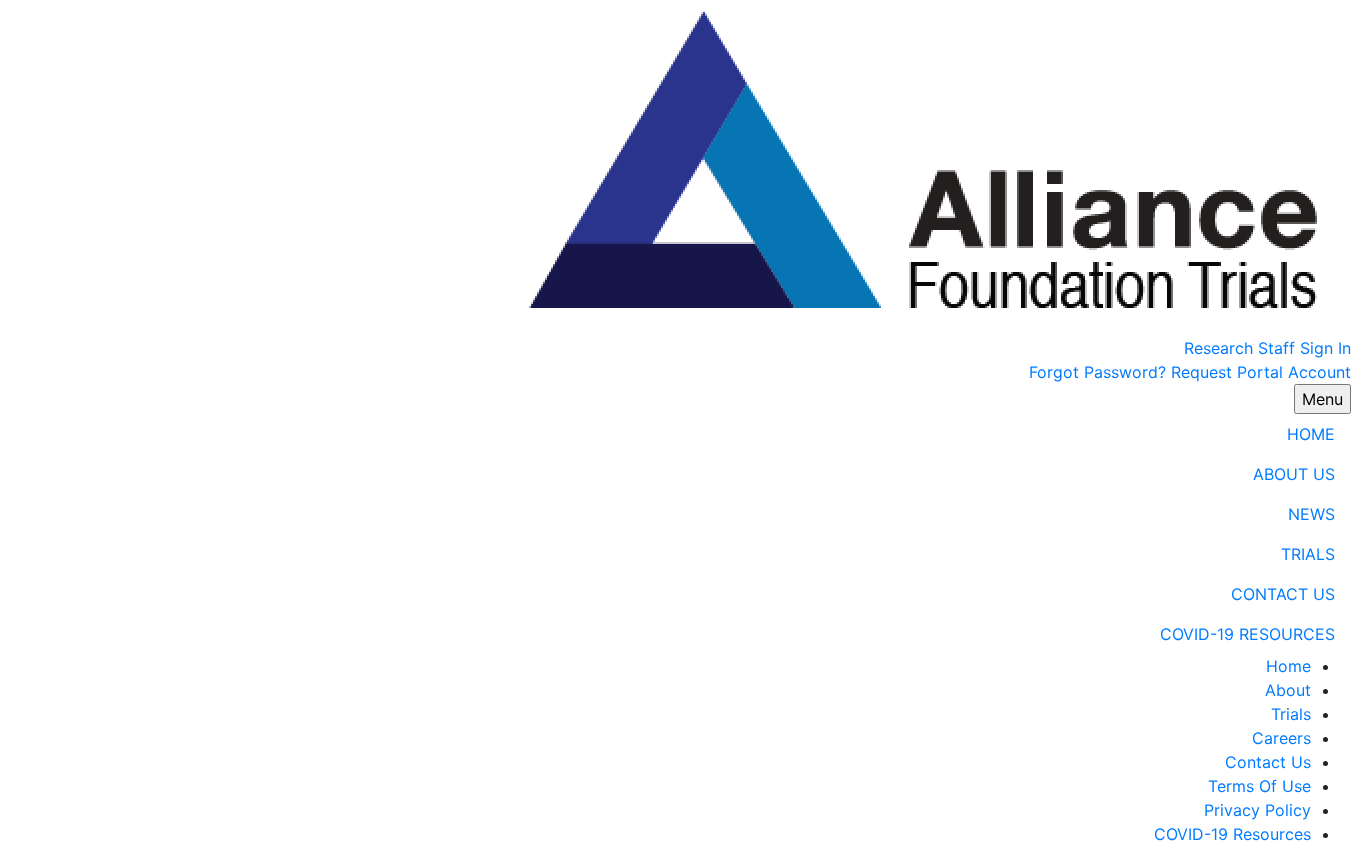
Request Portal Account (1261, 372)
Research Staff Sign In (1267, 348)
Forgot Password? (1097, 372)
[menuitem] (683, 434)
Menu (1322, 399)
